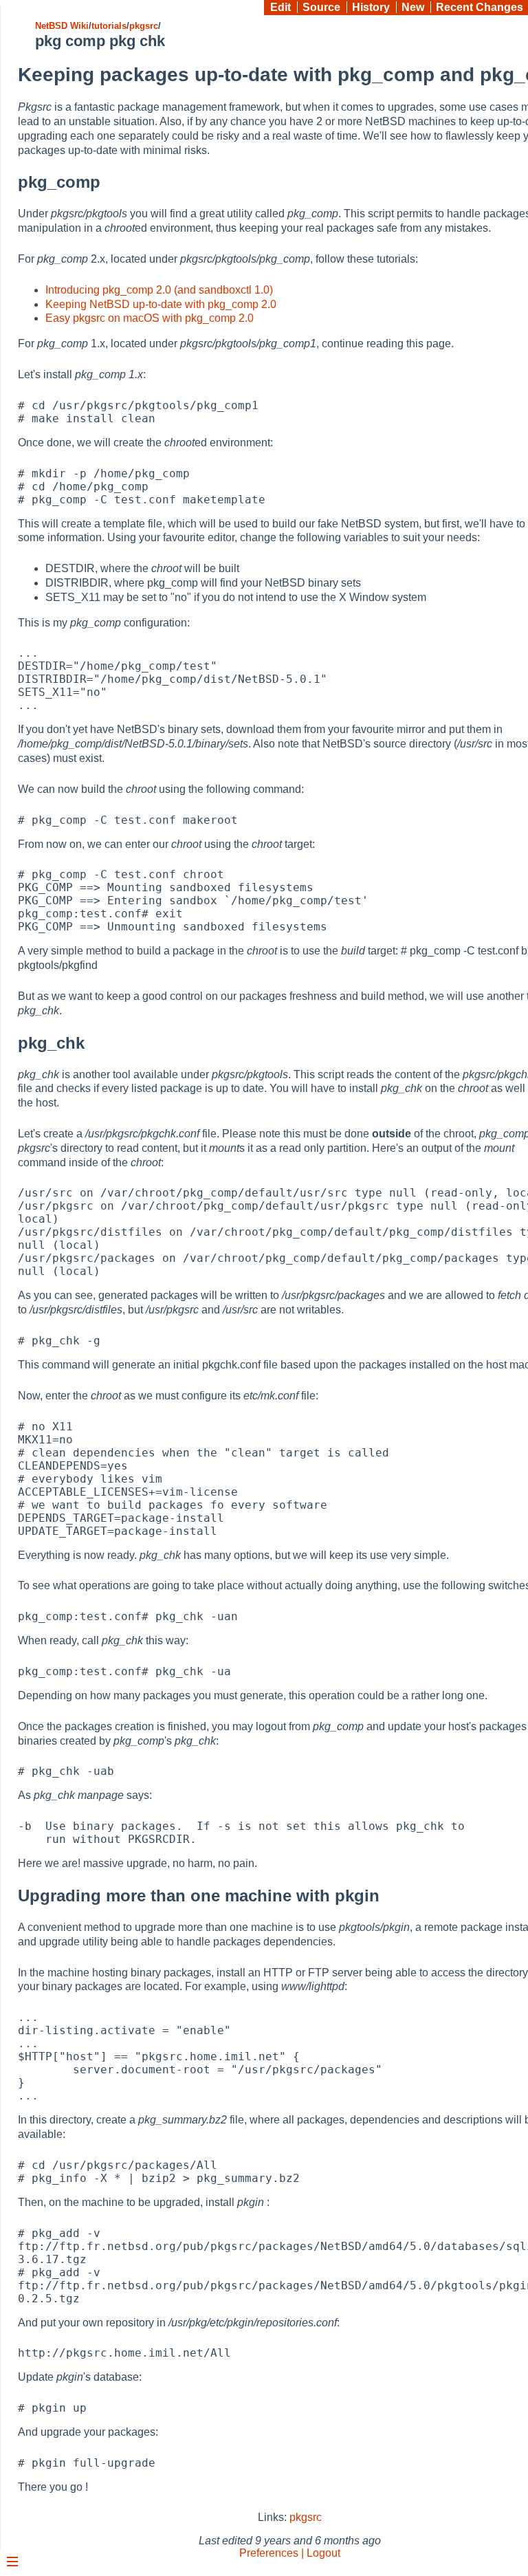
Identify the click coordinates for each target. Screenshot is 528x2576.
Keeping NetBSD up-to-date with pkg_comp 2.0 (161, 304)
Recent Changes (480, 7)
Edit (280, 7)
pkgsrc (144, 26)
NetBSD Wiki (62, 26)
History (371, 7)
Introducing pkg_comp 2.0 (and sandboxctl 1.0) (159, 290)
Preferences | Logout (290, 2553)
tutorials (109, 26)
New (413, 7)
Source (321, 7)
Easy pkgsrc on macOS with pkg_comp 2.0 (150, 318)
